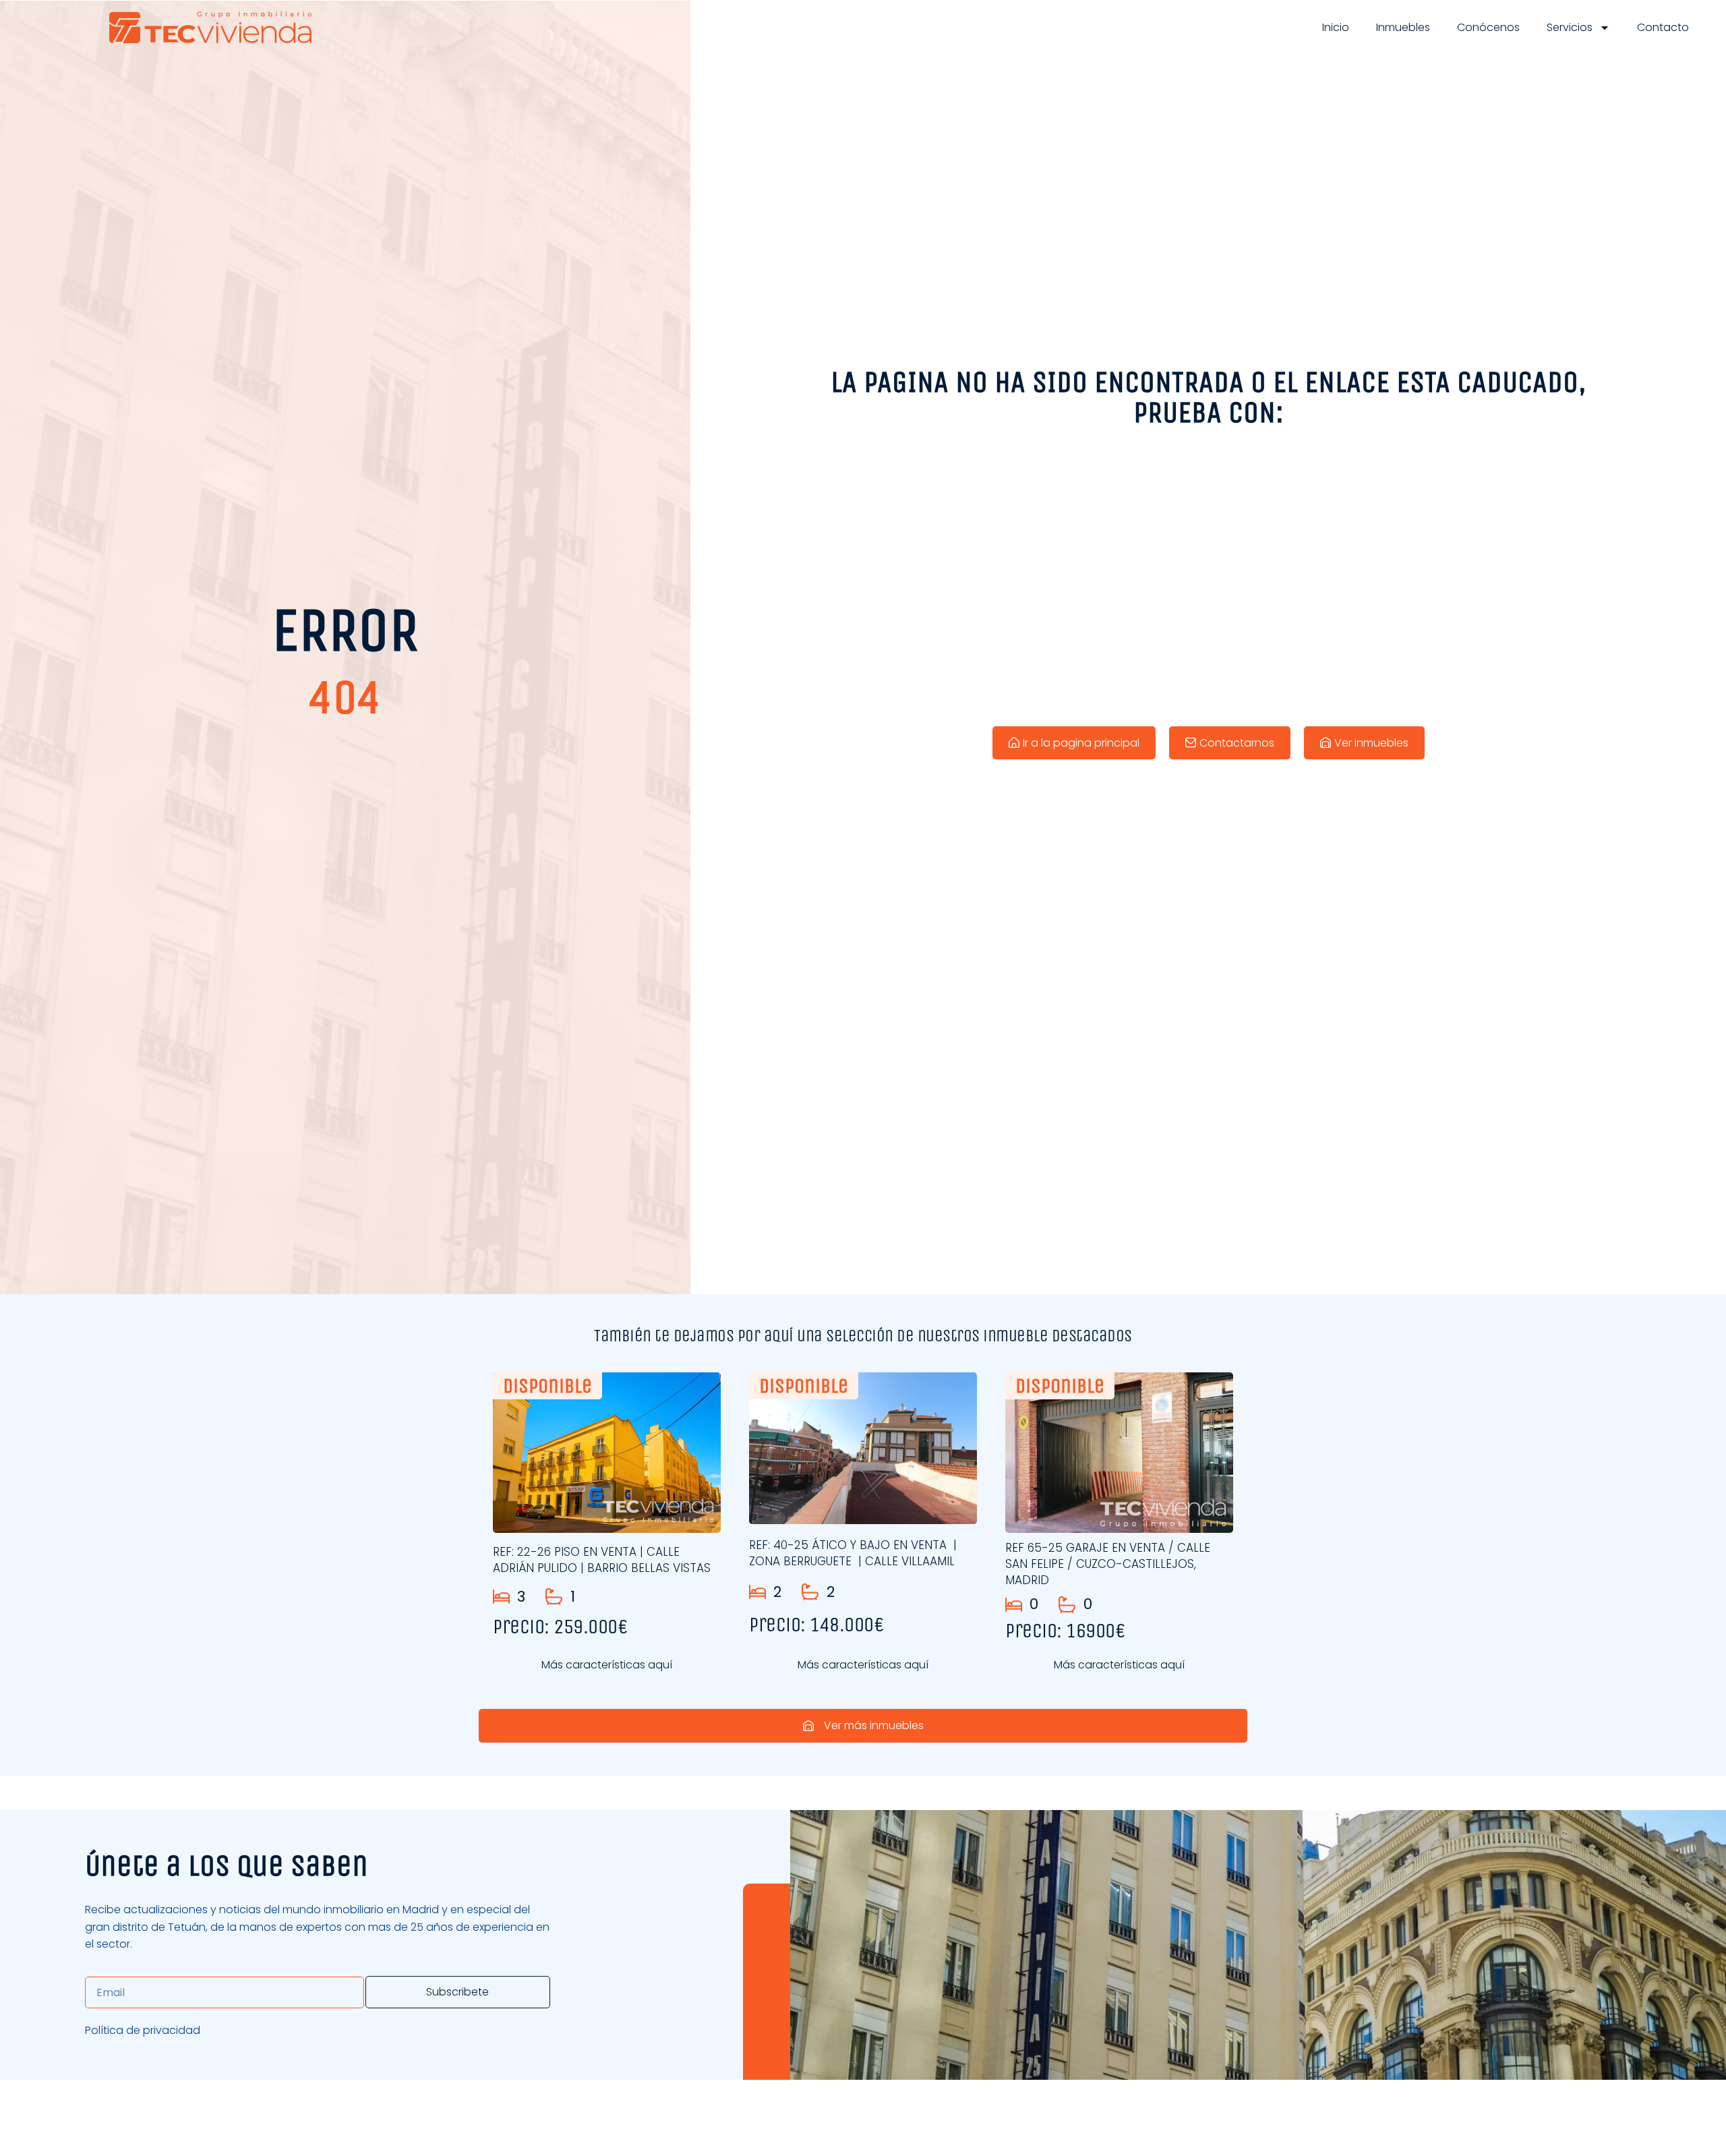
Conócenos (1488, 27)
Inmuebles (1403, 27)
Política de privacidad (143, 2030)
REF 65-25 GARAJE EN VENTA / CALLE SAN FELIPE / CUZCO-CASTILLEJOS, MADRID (1108, 1564)
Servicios (1570, 27)
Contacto (1663, 27)
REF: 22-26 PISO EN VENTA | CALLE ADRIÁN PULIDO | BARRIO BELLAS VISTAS (602, 1560)
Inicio (1336, 27)
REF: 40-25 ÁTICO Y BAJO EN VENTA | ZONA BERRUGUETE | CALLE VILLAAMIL (853, 1553)
